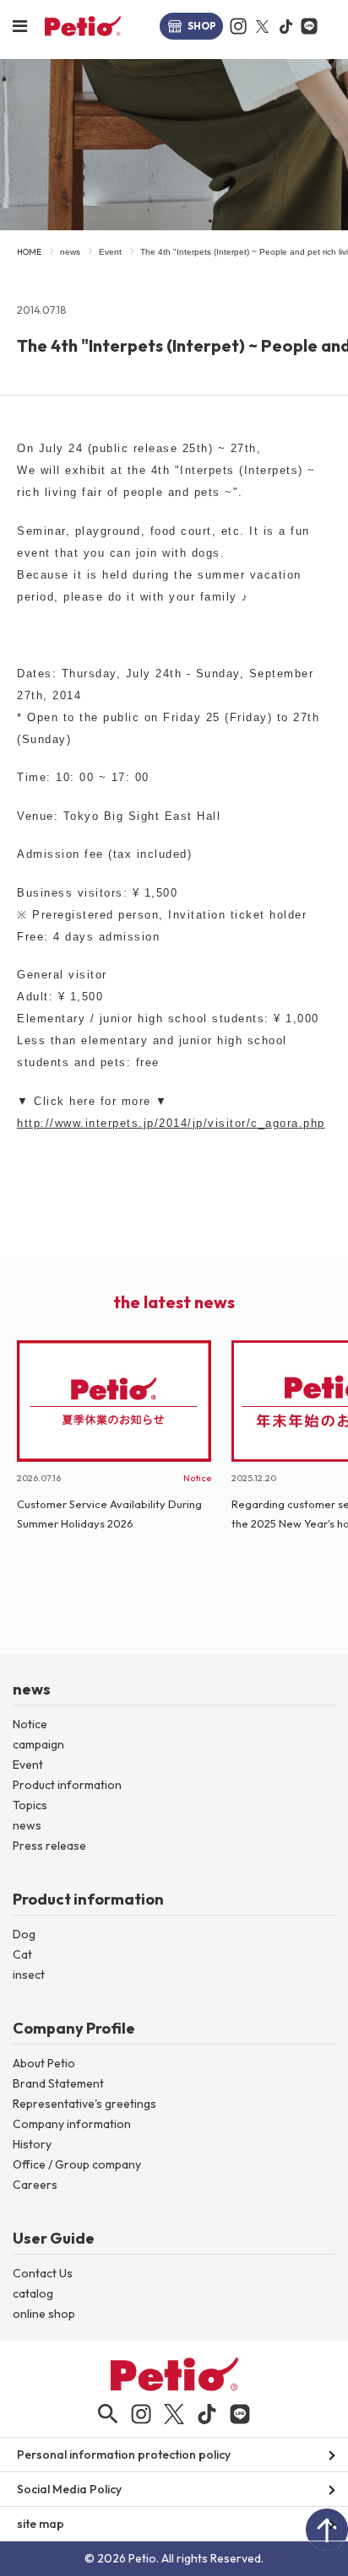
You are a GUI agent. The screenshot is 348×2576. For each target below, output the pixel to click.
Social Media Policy (69, 2489)
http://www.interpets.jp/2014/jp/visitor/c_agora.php (171, 1123)
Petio (83, 26)
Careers (35, 2185)
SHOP (202, 26)
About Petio (44, 2063)
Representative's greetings (84, 2104)
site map (41, 2524)
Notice (30, 1724)
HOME (29, 252)
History (32, 2144)
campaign (38, 1744)
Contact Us (43, 2273)
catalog (33, 2293)
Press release (49, 1846)
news (70, 252)
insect (29, 1975)
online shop (44, 2314)
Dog (24, 1934)
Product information (67, 1785)
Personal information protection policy (124, 2455)
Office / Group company (77, 2164)
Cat (22, 1954)
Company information (72, 2124)
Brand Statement (58, 2083)
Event (110, 252)
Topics (30, 1805)
